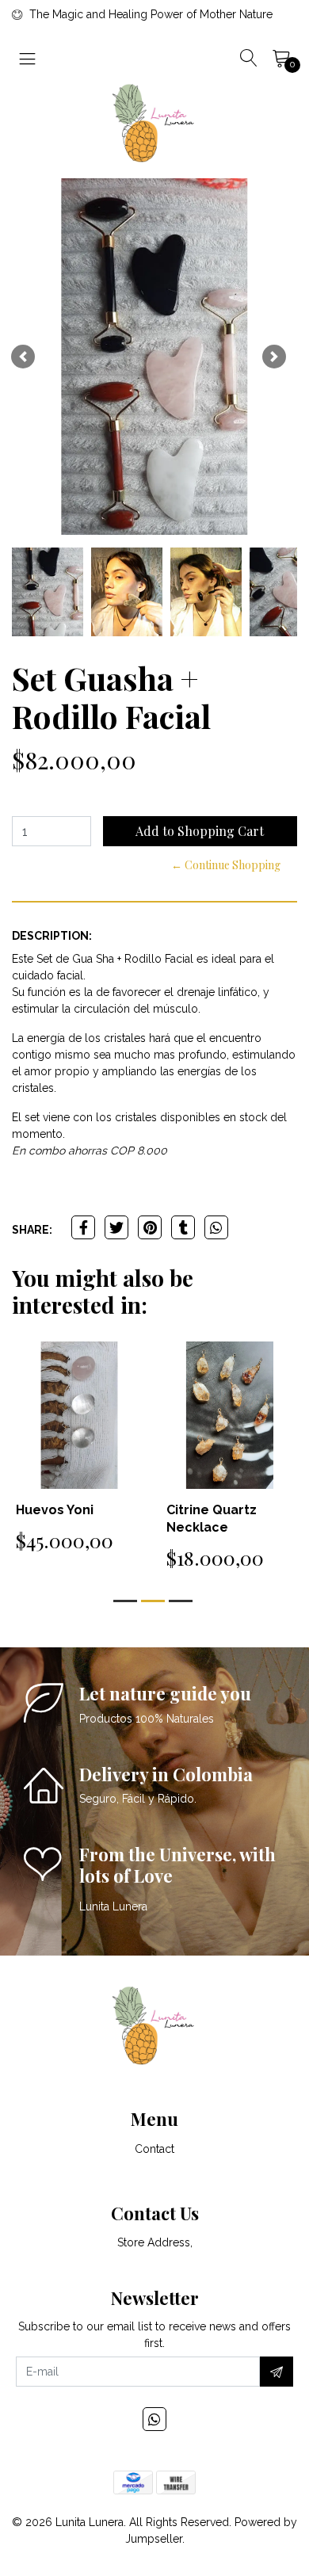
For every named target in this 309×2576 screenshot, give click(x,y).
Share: (32, 1230)
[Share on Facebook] (83, 1227)
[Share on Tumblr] (183, 1227)
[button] (23, 357)
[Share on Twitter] (116, 1227)
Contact (154, 2149)
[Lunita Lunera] (154, 123)
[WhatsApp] (154, 2419)
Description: (52, 936)
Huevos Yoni (55, 1510)
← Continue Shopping (226, 865)
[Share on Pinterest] (150, 1227)
